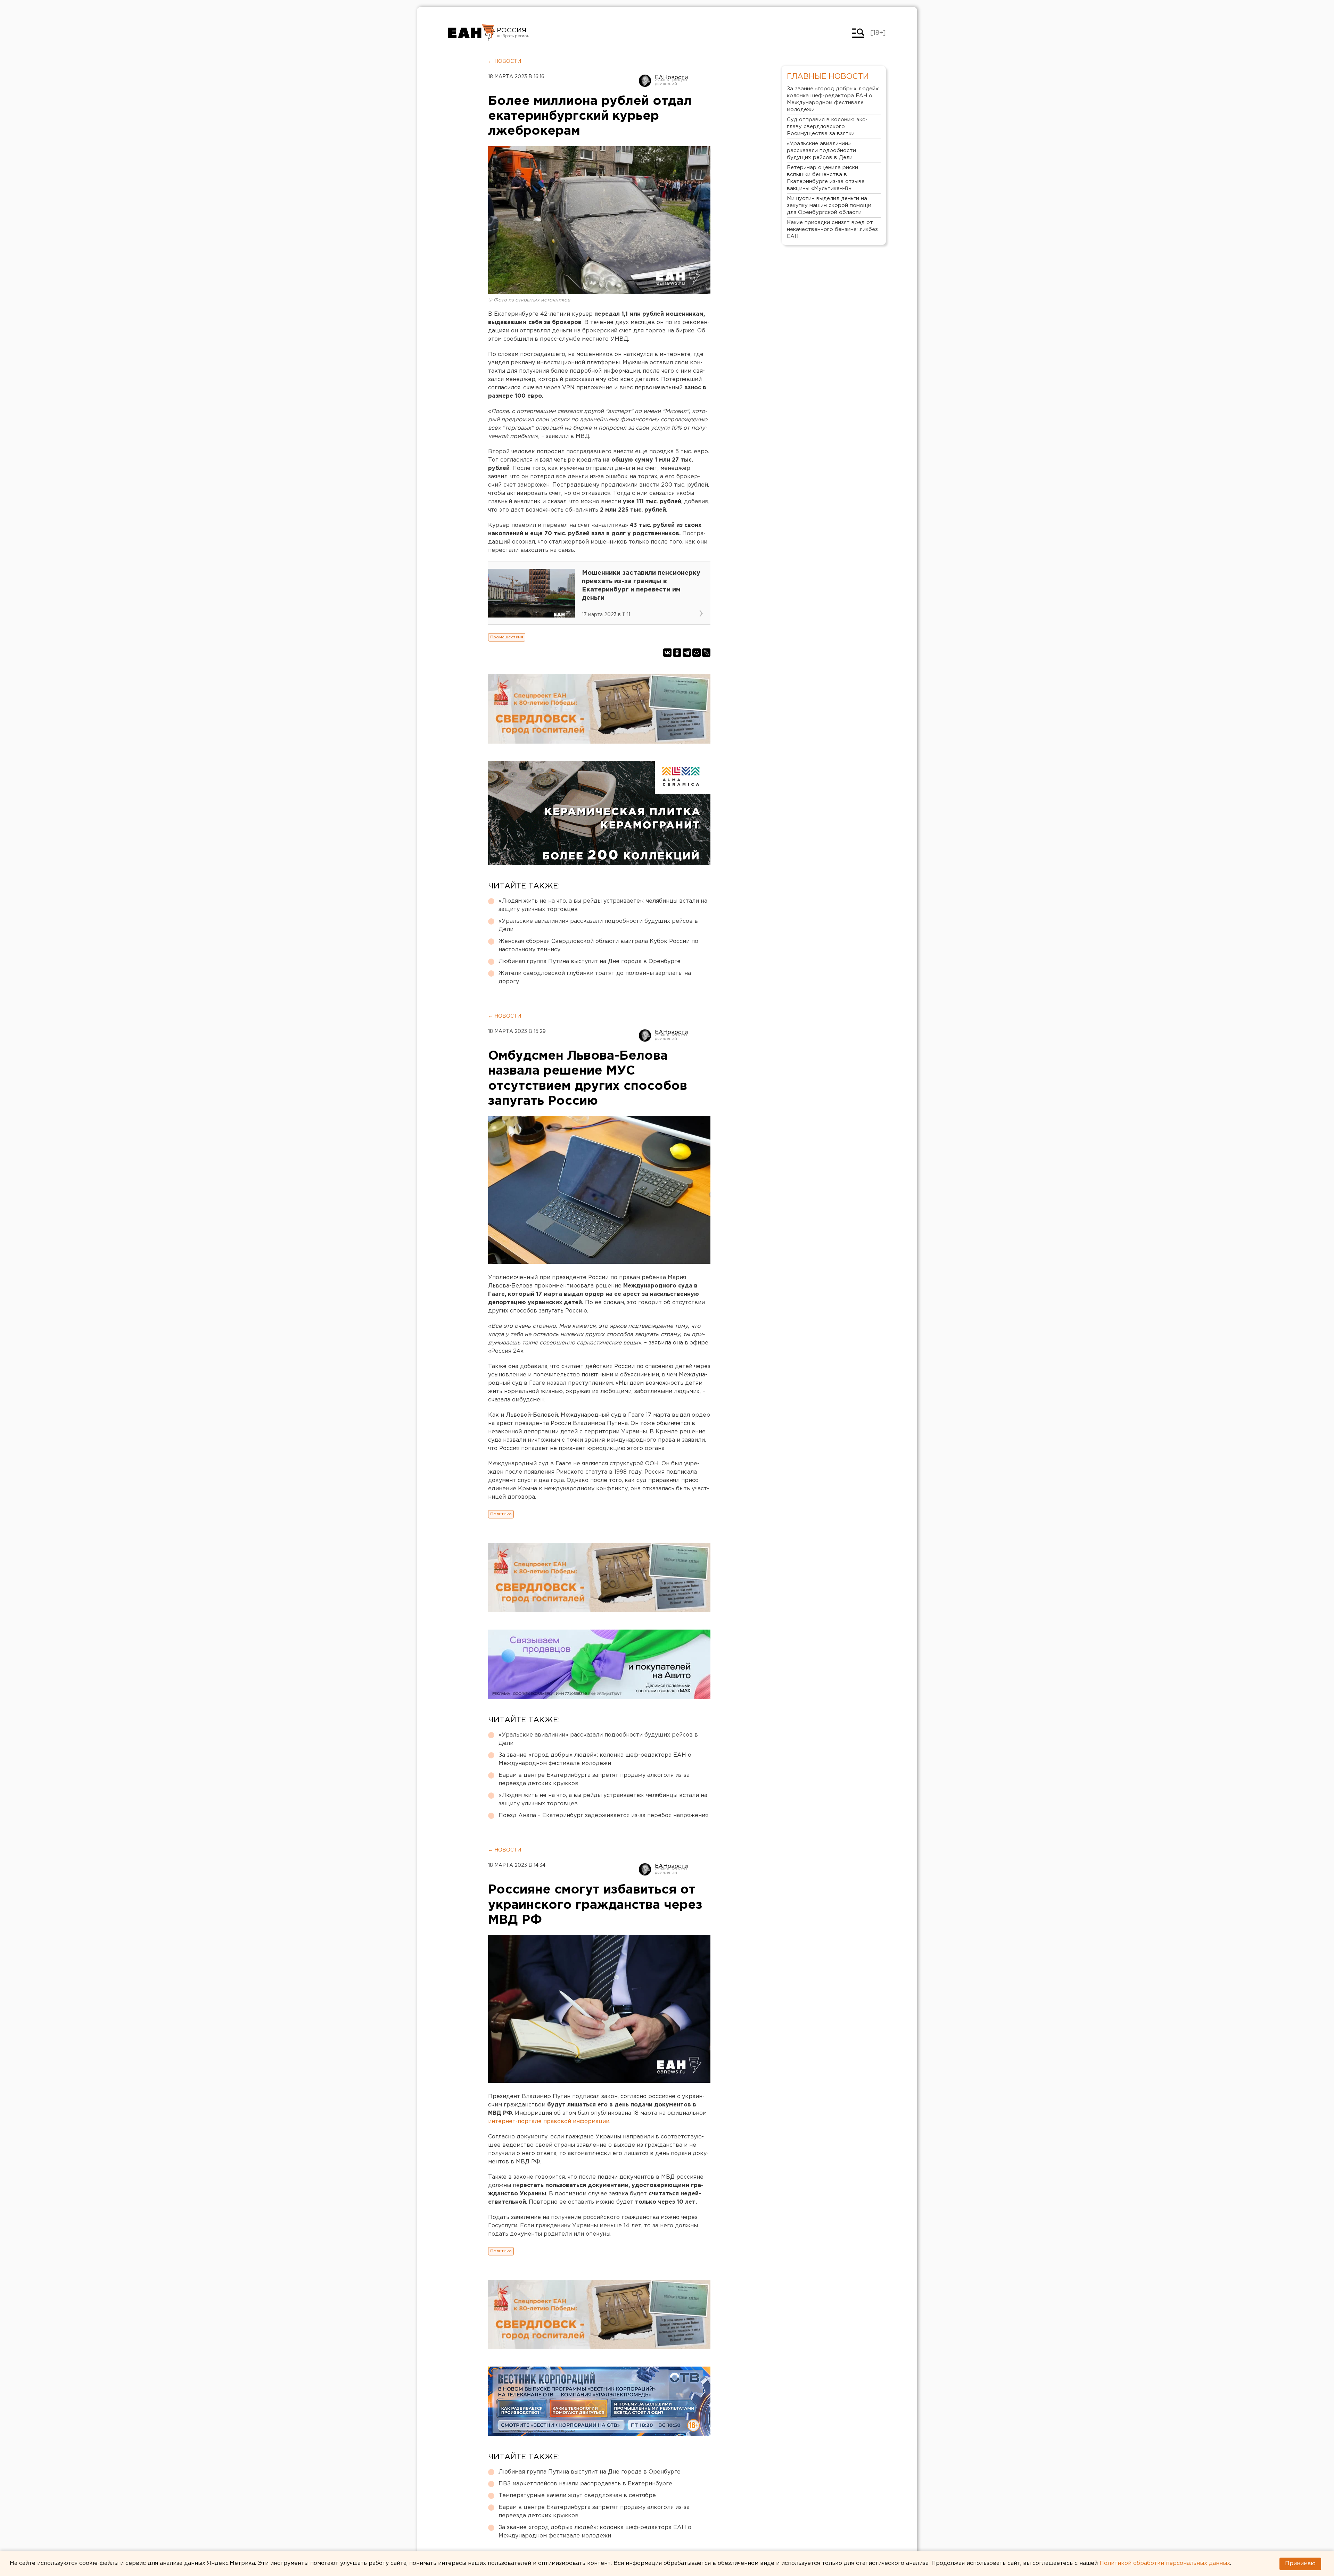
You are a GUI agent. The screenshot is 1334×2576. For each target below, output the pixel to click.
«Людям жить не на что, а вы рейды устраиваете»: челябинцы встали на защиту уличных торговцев (603, 905)
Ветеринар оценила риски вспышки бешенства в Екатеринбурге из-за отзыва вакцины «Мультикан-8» (826, 178)
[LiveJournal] (706, 653)
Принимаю (1300, 2564)
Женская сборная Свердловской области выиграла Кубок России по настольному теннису (598, 946)
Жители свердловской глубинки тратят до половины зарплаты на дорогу (595, 978)
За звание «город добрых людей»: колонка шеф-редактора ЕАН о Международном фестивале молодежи (595, 1759)
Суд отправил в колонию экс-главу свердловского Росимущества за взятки (827, 127)
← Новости (505, 61)
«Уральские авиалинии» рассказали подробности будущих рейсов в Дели (598, 925)
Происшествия (507, 637)
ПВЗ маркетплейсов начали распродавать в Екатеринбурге (585, 2484)
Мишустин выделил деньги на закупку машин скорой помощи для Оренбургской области (829, 205)
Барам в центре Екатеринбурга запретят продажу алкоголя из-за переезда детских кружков (594, 1779)
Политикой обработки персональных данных (1165, 2563)
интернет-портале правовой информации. (549, 2122)
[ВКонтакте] (667, 653)
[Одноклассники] (677, 653)
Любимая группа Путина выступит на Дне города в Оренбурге (590, 962)
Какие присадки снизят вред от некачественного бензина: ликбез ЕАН (832, 229)
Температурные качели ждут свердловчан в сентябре (577, 2496)
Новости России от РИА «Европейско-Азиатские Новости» (472, 33)
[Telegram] (687, 653)
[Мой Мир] (697, 653)
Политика (501, 1514)
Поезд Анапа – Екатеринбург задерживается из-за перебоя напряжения (603, 1816)
